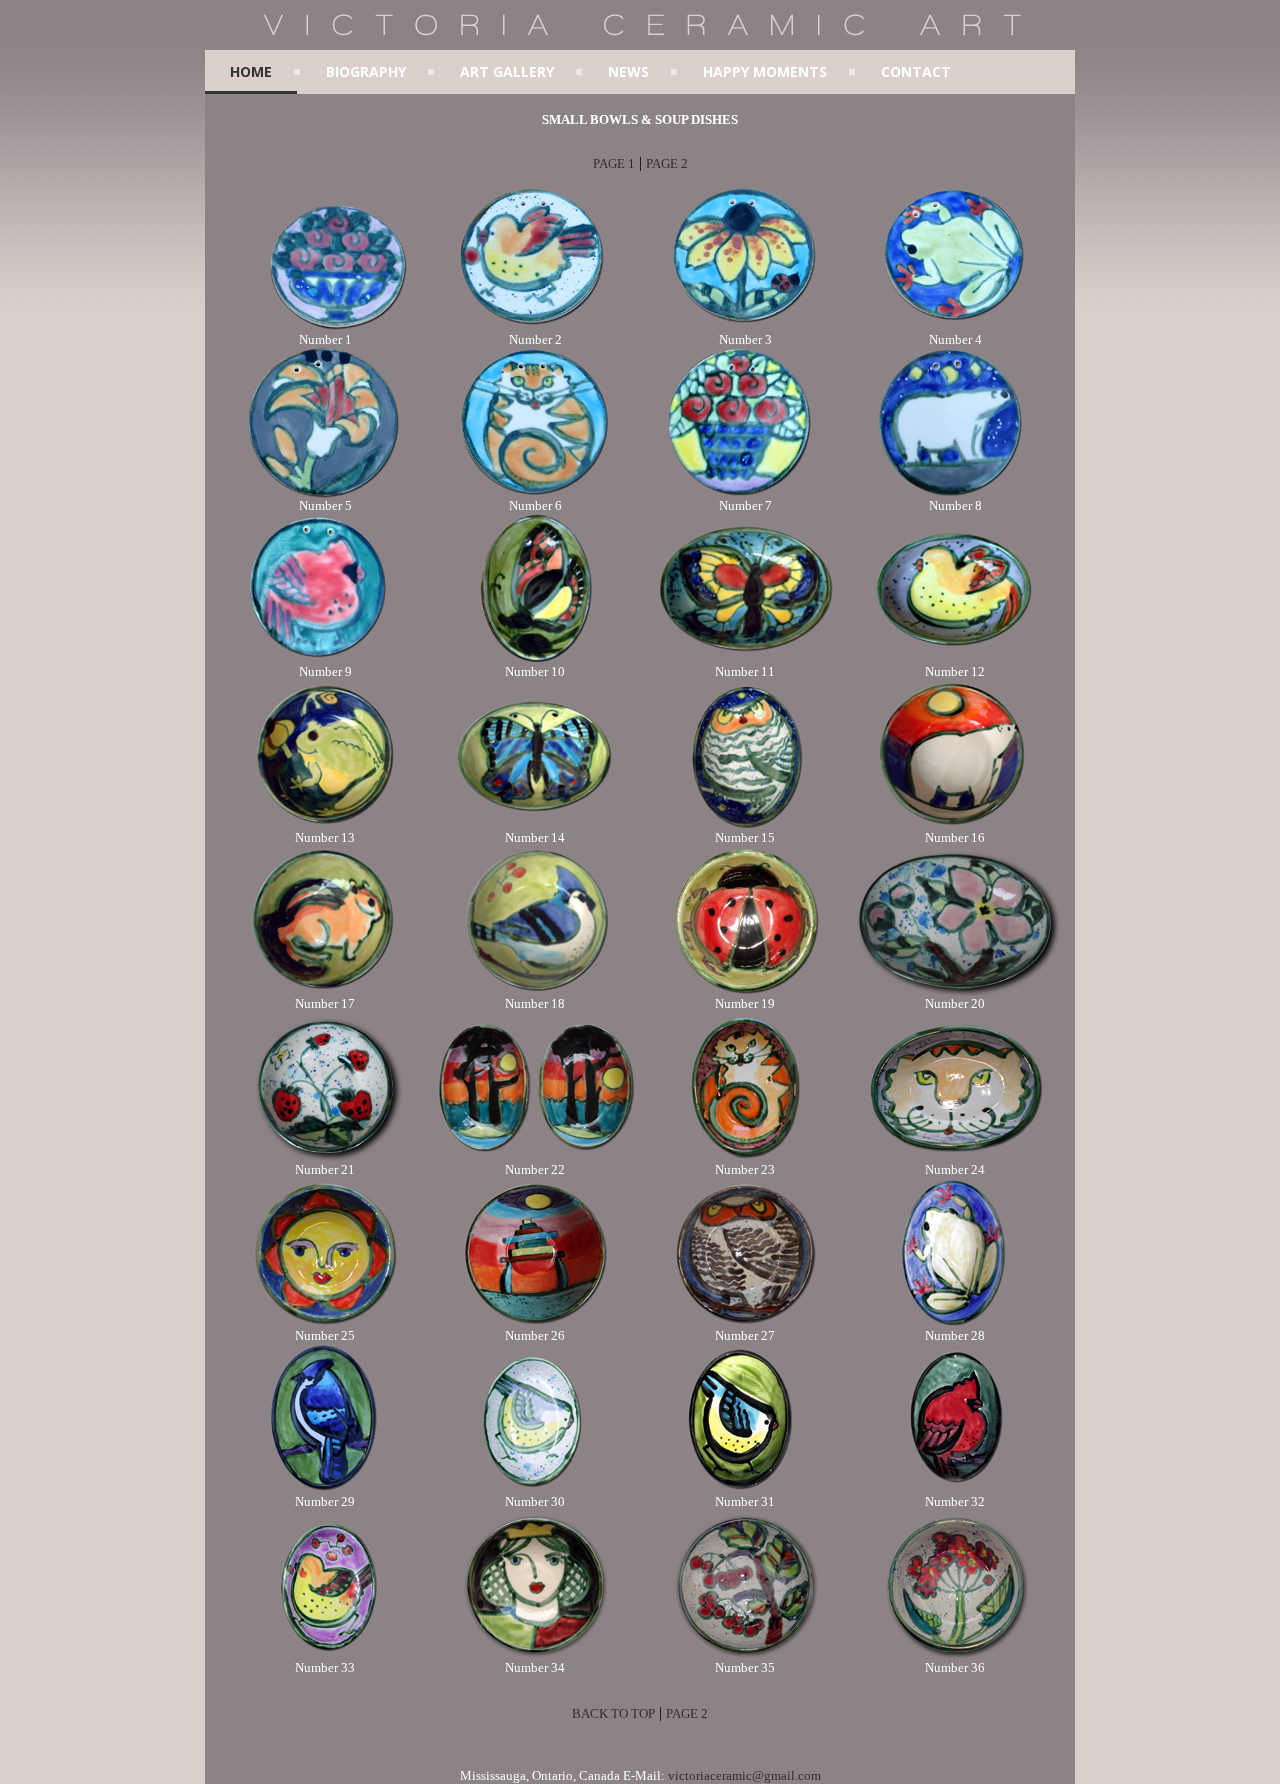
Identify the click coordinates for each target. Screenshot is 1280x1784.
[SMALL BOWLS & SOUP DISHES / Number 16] (955, 825)
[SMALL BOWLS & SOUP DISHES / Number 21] (325, 1157)
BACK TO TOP (613, 1713)
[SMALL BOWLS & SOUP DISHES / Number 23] (745, 1157)
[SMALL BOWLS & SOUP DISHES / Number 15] (745, 825)
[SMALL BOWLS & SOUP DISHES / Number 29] (325, 1489)
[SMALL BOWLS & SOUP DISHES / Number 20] (955, 991)
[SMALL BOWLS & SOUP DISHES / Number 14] (535, 825)
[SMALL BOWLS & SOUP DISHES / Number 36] (955, 1655)
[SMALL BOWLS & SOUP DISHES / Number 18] (535, 991)
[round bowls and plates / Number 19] (745, 991)
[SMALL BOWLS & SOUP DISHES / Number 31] (745, 1489)
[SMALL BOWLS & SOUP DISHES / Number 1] (325, 327)
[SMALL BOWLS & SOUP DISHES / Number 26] (535, 1323)
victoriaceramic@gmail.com (744, 1775)
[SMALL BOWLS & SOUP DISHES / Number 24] (955, 1157)
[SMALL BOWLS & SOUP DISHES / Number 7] (745, 493)
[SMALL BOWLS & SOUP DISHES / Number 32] (955, 1489)
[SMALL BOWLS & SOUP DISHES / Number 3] (745, 327)
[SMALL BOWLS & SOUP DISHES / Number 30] (535, 1489)
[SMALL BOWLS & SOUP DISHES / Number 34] (535, 1655)
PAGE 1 (614, 163)
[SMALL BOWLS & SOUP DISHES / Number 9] (325, 659)
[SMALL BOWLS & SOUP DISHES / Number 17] (325, 991)
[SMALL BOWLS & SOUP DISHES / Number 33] (325, 1655)
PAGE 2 (667, 163)
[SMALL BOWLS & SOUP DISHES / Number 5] (325, 493)
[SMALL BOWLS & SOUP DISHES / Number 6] (535, 493)
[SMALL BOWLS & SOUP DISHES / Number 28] (955, 1323)
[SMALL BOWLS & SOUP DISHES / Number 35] (745, 1655)
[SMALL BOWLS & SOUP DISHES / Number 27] (745, 1323)
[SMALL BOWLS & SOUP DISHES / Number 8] (955, 493)
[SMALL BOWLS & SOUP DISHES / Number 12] (955, 659)
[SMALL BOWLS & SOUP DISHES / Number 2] (535, 327)
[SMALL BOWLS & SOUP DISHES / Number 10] (535, 659)
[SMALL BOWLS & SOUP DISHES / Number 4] (955, 327)
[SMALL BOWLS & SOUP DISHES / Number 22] (535, 1157)
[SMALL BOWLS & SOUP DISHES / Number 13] (325, 825)
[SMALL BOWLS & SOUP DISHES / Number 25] (325, 1323)
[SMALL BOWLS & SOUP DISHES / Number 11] (745, 659)
